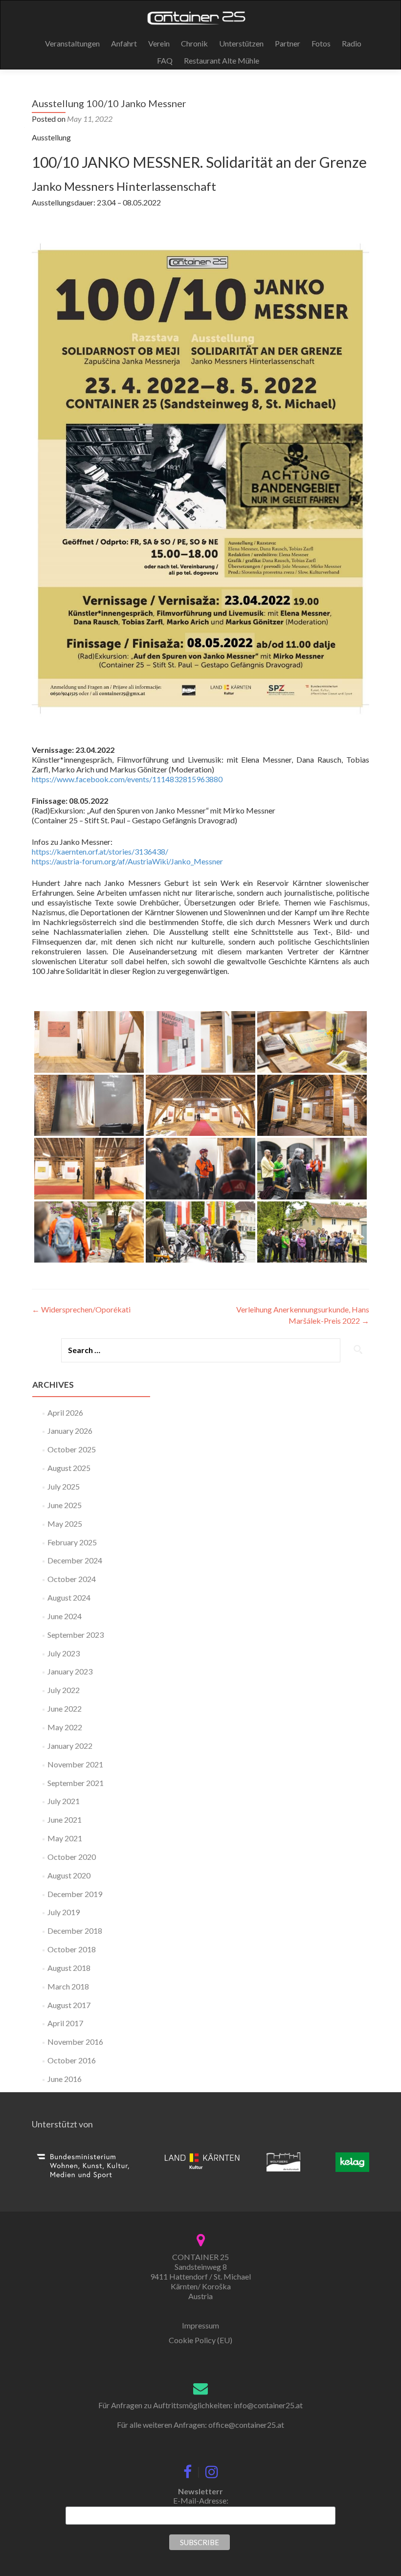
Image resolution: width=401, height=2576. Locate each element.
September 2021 (76, 1783)
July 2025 (64, 1486)
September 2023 (76, 1635)
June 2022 (65, 1708)
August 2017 (69, 2005)
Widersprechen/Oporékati (81, 1309)
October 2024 (72, 1579)
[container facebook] (188, 2469)
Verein (159, 43)
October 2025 (72, 1449)
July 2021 (64, 1801)
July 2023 (64, 1653)
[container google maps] (201, 2239)
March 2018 (68, 1986)
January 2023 (70, 1671)
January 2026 (70, 1431)
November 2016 (75, 2042)
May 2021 (65, 1838)
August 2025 (69, 1468)
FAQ (165, 60)
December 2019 (75, 1894)
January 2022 (70, 1746)
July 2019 (64, 1912)
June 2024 (65, 1616)
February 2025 (72, 1542)
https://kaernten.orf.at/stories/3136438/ (100, 851)
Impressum (200, 2325)
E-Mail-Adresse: (201, 2500)
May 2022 (65, 1727)
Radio (352, 43)
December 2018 (75, 1931)
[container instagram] (212, 2469)
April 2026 (65, 1412)
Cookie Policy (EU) (200, 2340)
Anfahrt (124, 43)
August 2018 (69, 1968)
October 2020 (72, 1857)
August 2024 (69, 1597)
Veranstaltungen (72, 43)
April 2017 (65, 2023)
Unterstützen (241, 43)
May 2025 (65, 1524)
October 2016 (72, 2060)
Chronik (194, 43)
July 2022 (64, 1690)
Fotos (321, 43)
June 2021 (65, 1819)
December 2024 (75, 1560)
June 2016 (65, 2079)
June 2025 (65, 1505)
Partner (288, 43)
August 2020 (69, 1875)
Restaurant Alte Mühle (222, 60)
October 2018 (72, 1949)
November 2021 (75, 1764)
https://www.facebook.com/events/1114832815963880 (127, 779)
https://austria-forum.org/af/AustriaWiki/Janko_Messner (127, 861)
